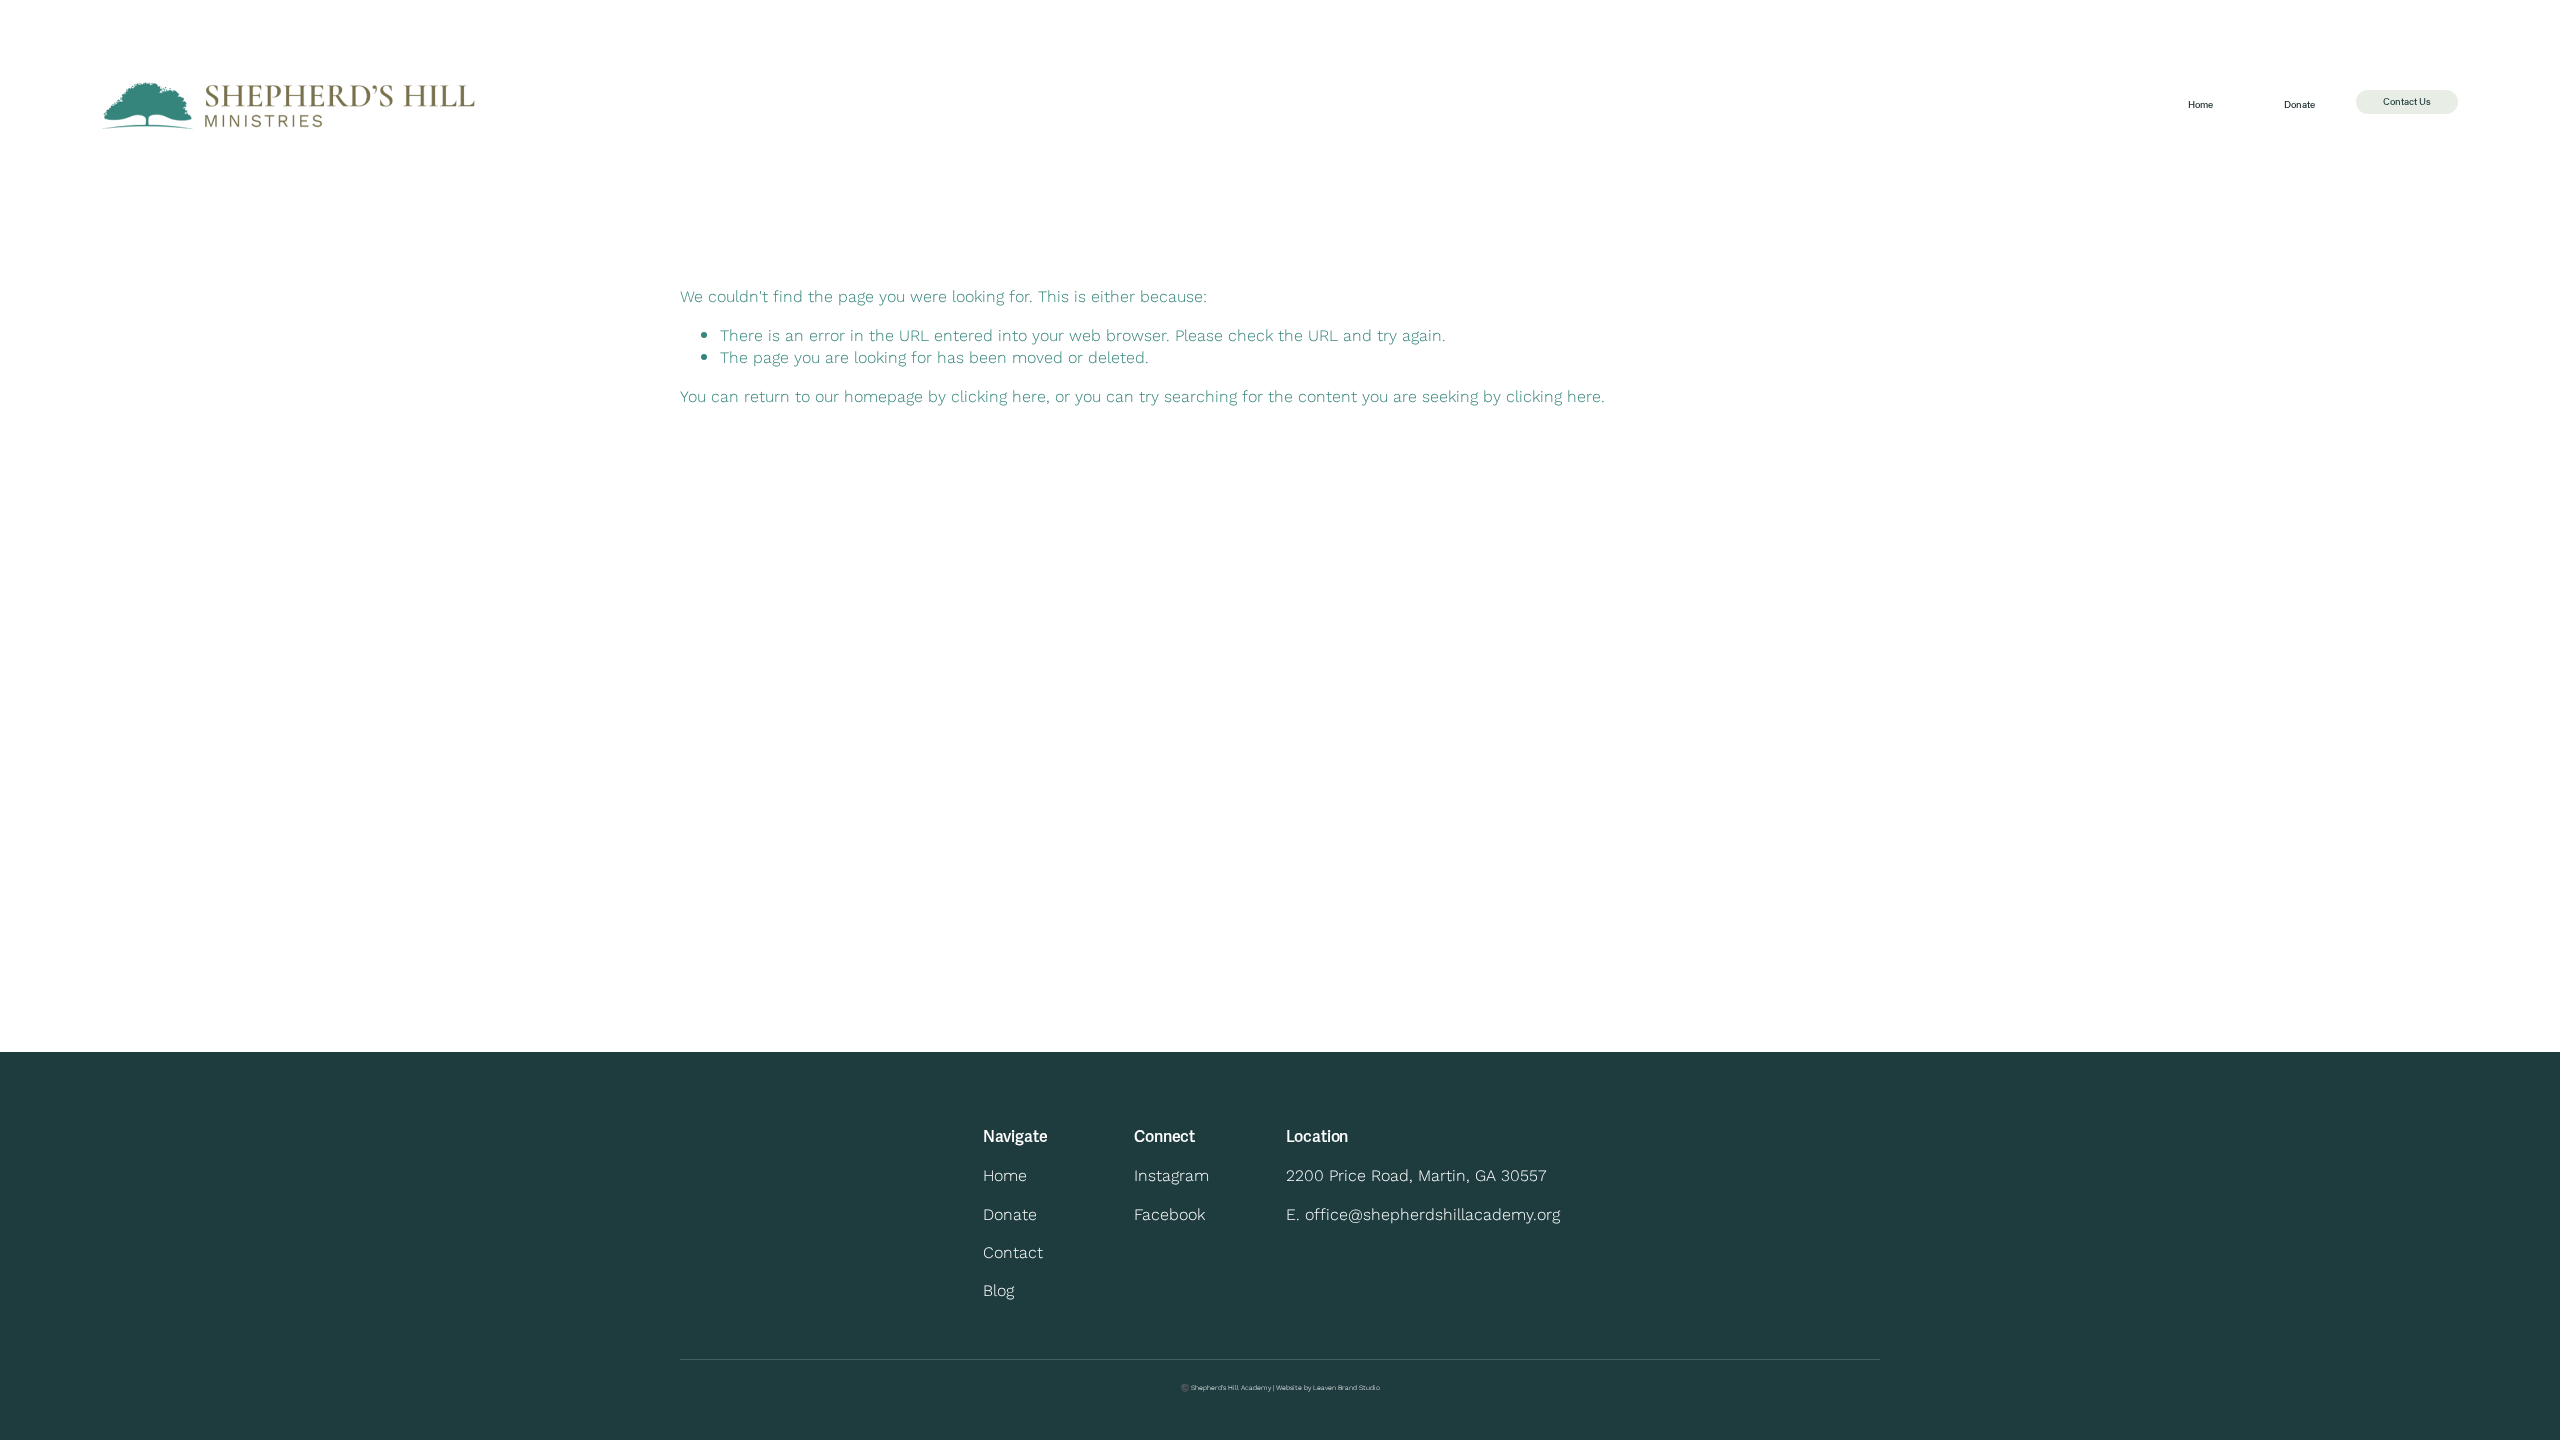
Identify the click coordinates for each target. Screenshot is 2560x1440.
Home (2200, 105)
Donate (2299, 105)
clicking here (998, 395)
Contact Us (2407, 101)
